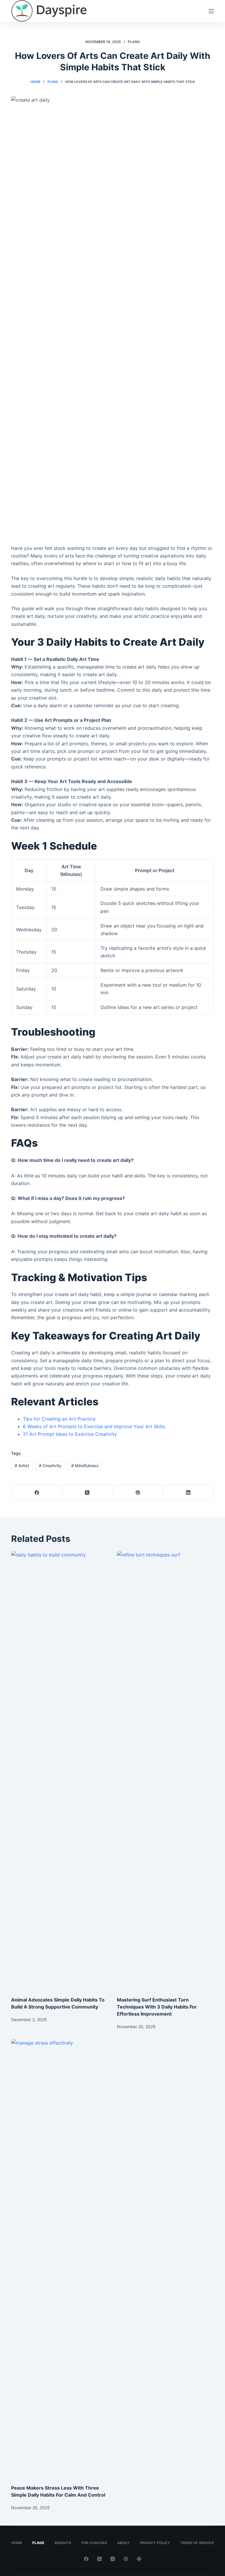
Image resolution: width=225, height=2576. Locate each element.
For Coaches (94, 2543)
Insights (63, 2543)
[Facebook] (37, 1492)
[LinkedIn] (189, 1492)
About (123, 2543)
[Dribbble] (126, 2559)
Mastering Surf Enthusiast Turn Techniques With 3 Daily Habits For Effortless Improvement (157, 2007)
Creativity (50, 1466)
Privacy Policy (155, 2543)
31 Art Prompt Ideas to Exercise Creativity (70, 1434)
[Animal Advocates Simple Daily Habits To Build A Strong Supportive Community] (60, 1771)
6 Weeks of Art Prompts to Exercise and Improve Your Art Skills (94, 1426)
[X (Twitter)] (87, 1492)
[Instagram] (113, 2559)
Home (17, 2543)
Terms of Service (197, 2543)
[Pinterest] (138, 1492)
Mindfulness (85, 1466)
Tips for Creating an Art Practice (59, 1419)
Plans (134, 42)
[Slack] (139, 2559)
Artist (22, 1466)
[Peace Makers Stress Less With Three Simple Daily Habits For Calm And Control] (60, 2259)
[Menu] (211, 11)
